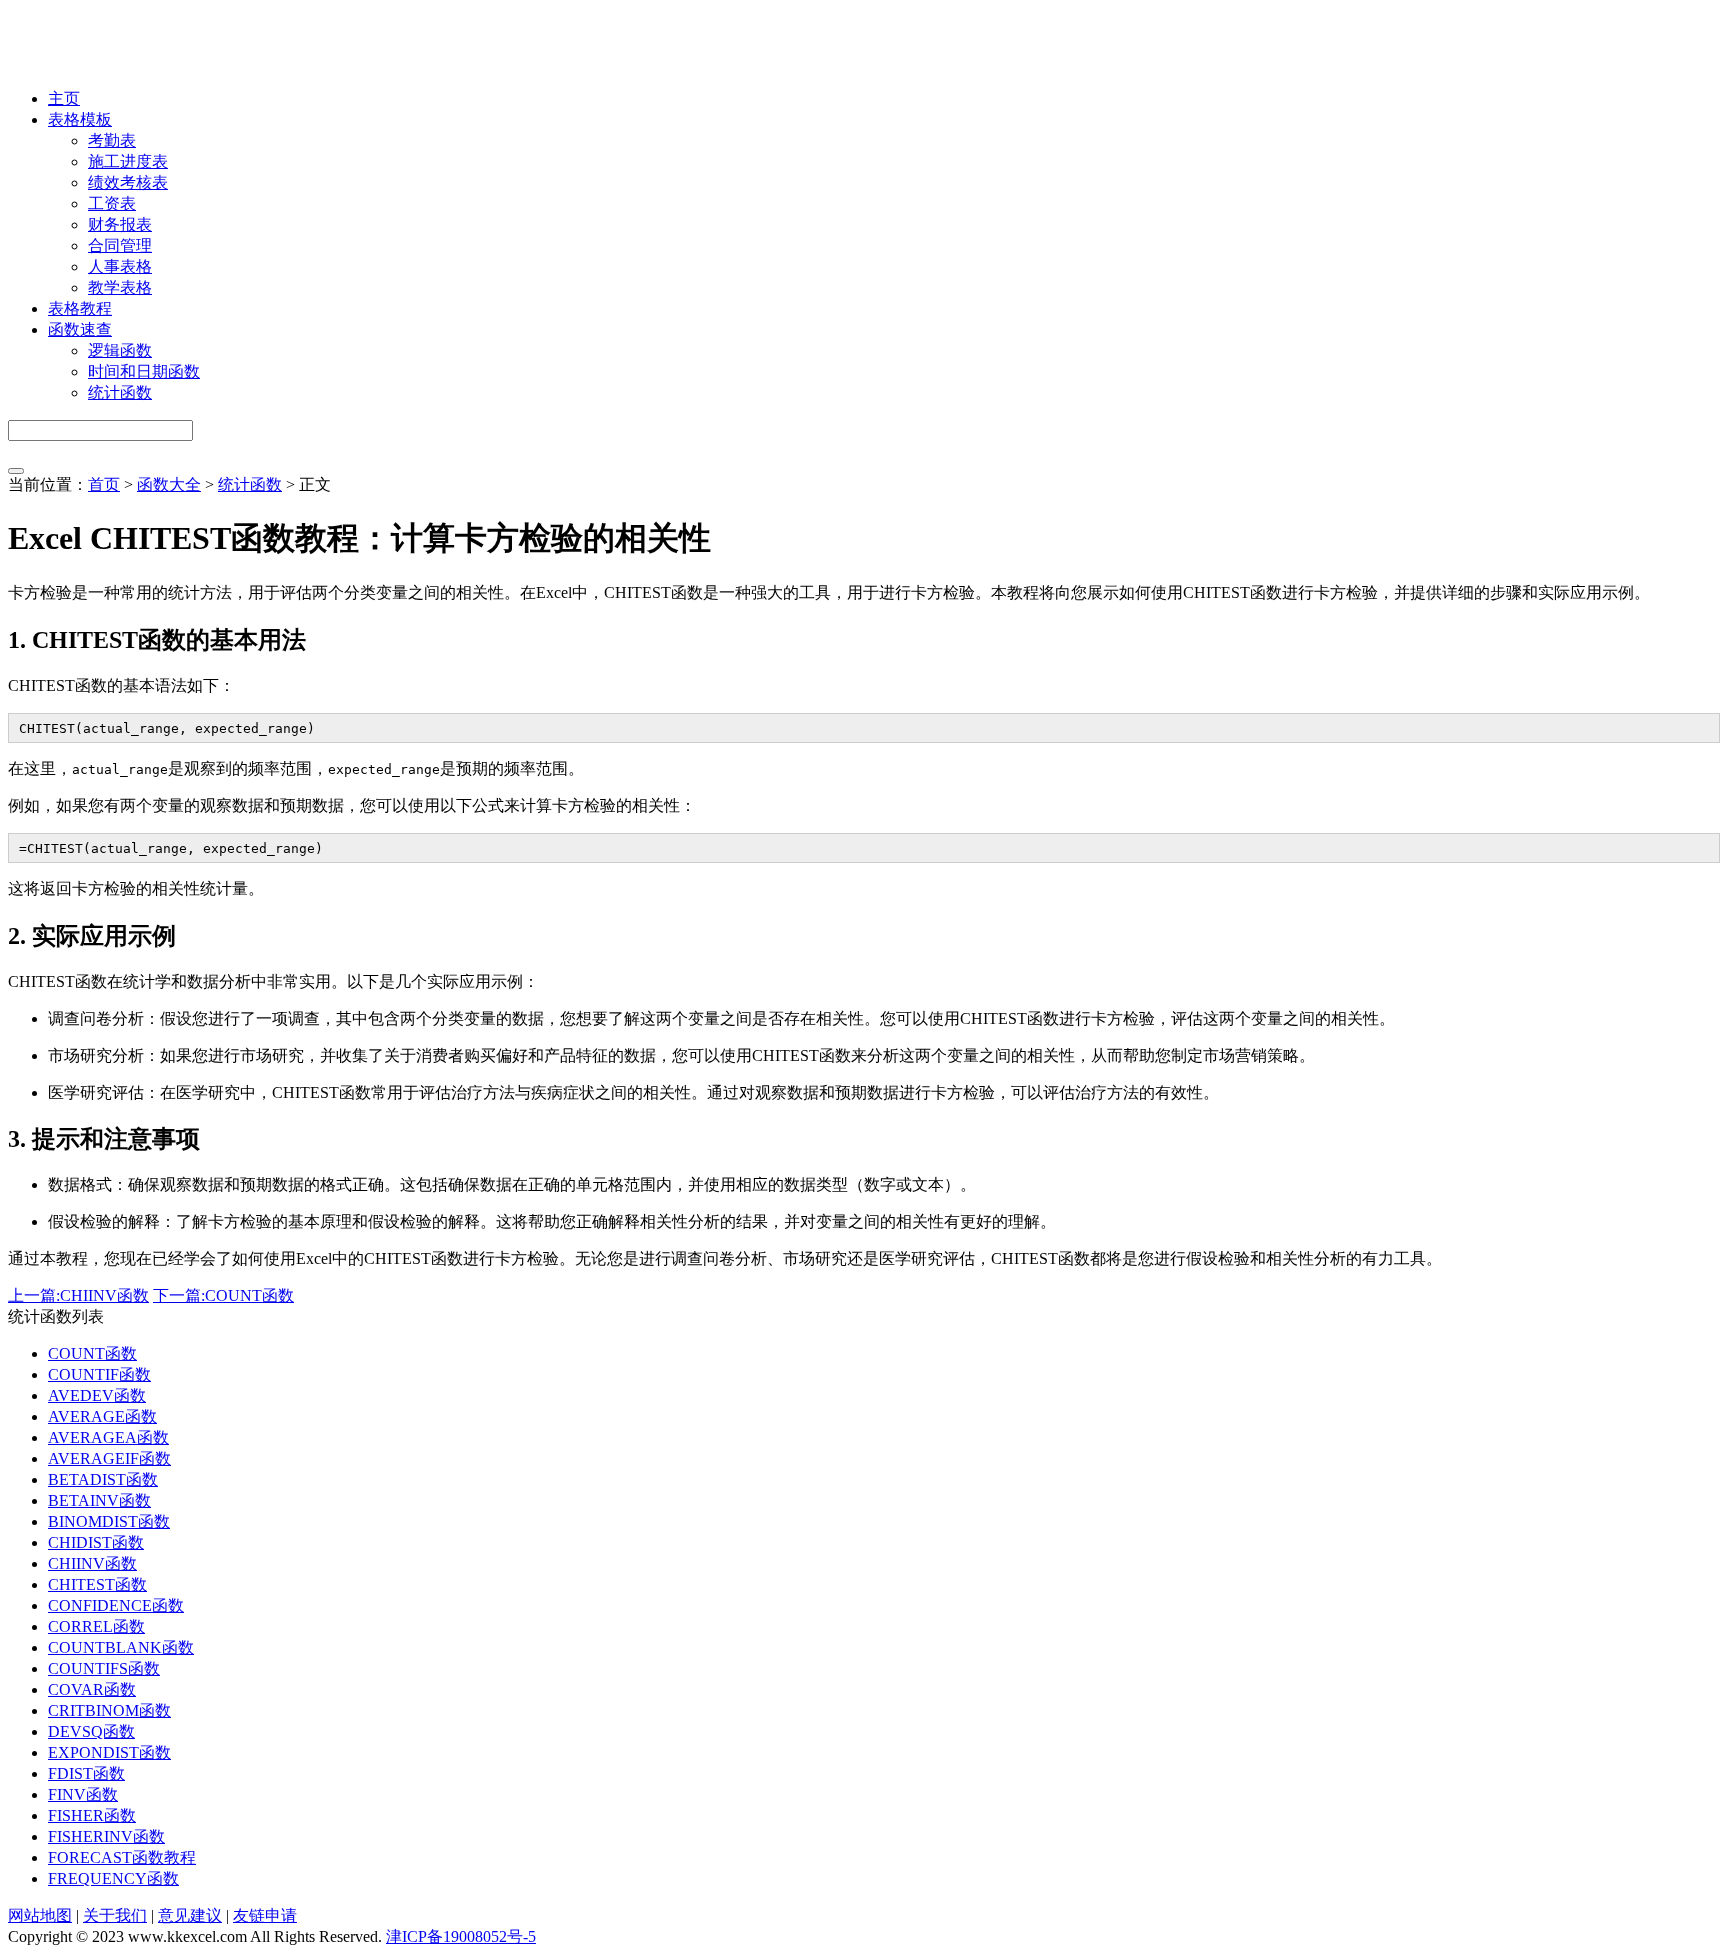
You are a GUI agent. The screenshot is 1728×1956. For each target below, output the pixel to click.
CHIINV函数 (92, 1563)
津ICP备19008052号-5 (461, 1936)
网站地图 (40, 1915)
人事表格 (120, 266)
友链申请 (265, 1915)
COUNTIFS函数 (104, 1668)
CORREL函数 (96, 1626)
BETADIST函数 (103, 1479)
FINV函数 (83, 1794)
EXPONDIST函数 (109, 1752)
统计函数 (120, 392)
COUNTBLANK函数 (121, 1647)
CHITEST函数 (97, 1584)
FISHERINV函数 (106, 1836)
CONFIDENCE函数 (116, 1605)
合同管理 (120, 245)
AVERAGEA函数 (108, 1437)
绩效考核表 (128, 182)
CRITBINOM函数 (109, 1710)
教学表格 (120, 287)
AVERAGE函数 (102, 1416)
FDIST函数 (86, 1773)
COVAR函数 (92, 1689)
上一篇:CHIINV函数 (78, 1295)
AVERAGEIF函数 (109, 1458)
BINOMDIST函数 (109, 1521)
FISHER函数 (92, 1815)
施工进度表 (128, 161)
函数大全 (169, 484)
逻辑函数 (120, 350)
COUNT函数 (92, 1353)
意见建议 (190, 1915)
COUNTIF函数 (99, 1374)
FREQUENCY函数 (113, 1878)
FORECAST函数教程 (122, 1857)
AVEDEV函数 (97, 1395)
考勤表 (112, 140)
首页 (104, 484)
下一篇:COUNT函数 (223, 1295)
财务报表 (120, 224)
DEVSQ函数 (91, 1731)
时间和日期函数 (144, 371)
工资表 (112, 203)
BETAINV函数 (99, 1500)
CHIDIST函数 (96, 1542)
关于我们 (115, 1915)
